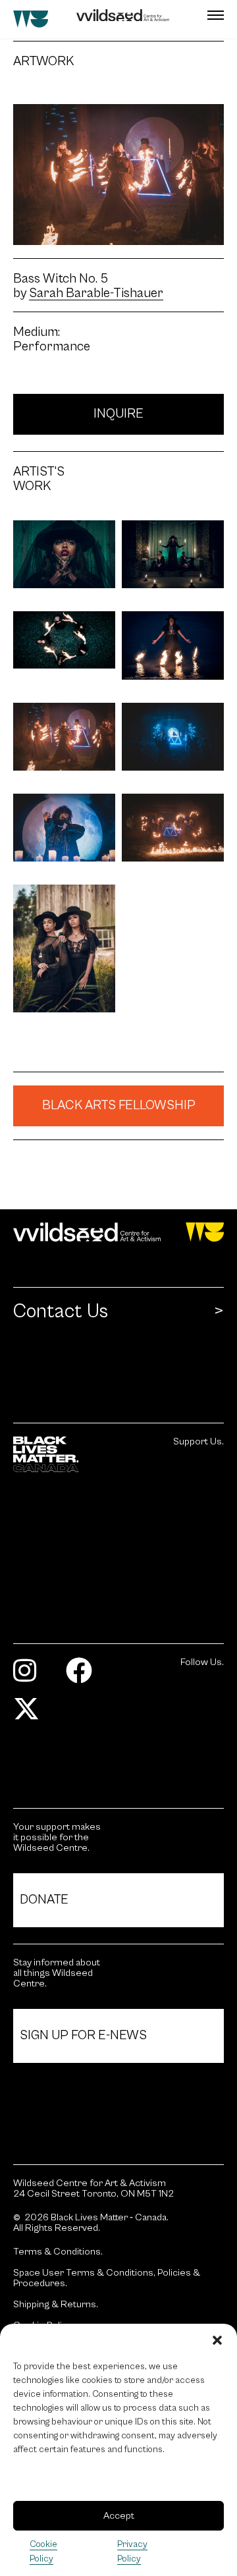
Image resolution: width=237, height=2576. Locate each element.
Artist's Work (31, 480)
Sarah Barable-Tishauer (96, 294)
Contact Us (61, 1311)
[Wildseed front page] (101, 19)
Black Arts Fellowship (119, 1106)
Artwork (31, 62)
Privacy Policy (132, 2552)
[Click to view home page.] (118, 1232)
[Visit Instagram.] (30, 1677)
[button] (217, 2340)
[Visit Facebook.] (84, 1677)
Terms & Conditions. (58, 2252)
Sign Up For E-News (83, 2036)
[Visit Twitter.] (31, 1715)
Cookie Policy (43, 2552)
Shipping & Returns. (56, 2305)
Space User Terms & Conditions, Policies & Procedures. (107, 2278)
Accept (119, 2516)
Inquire (118, 414)
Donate (44, 1900)
